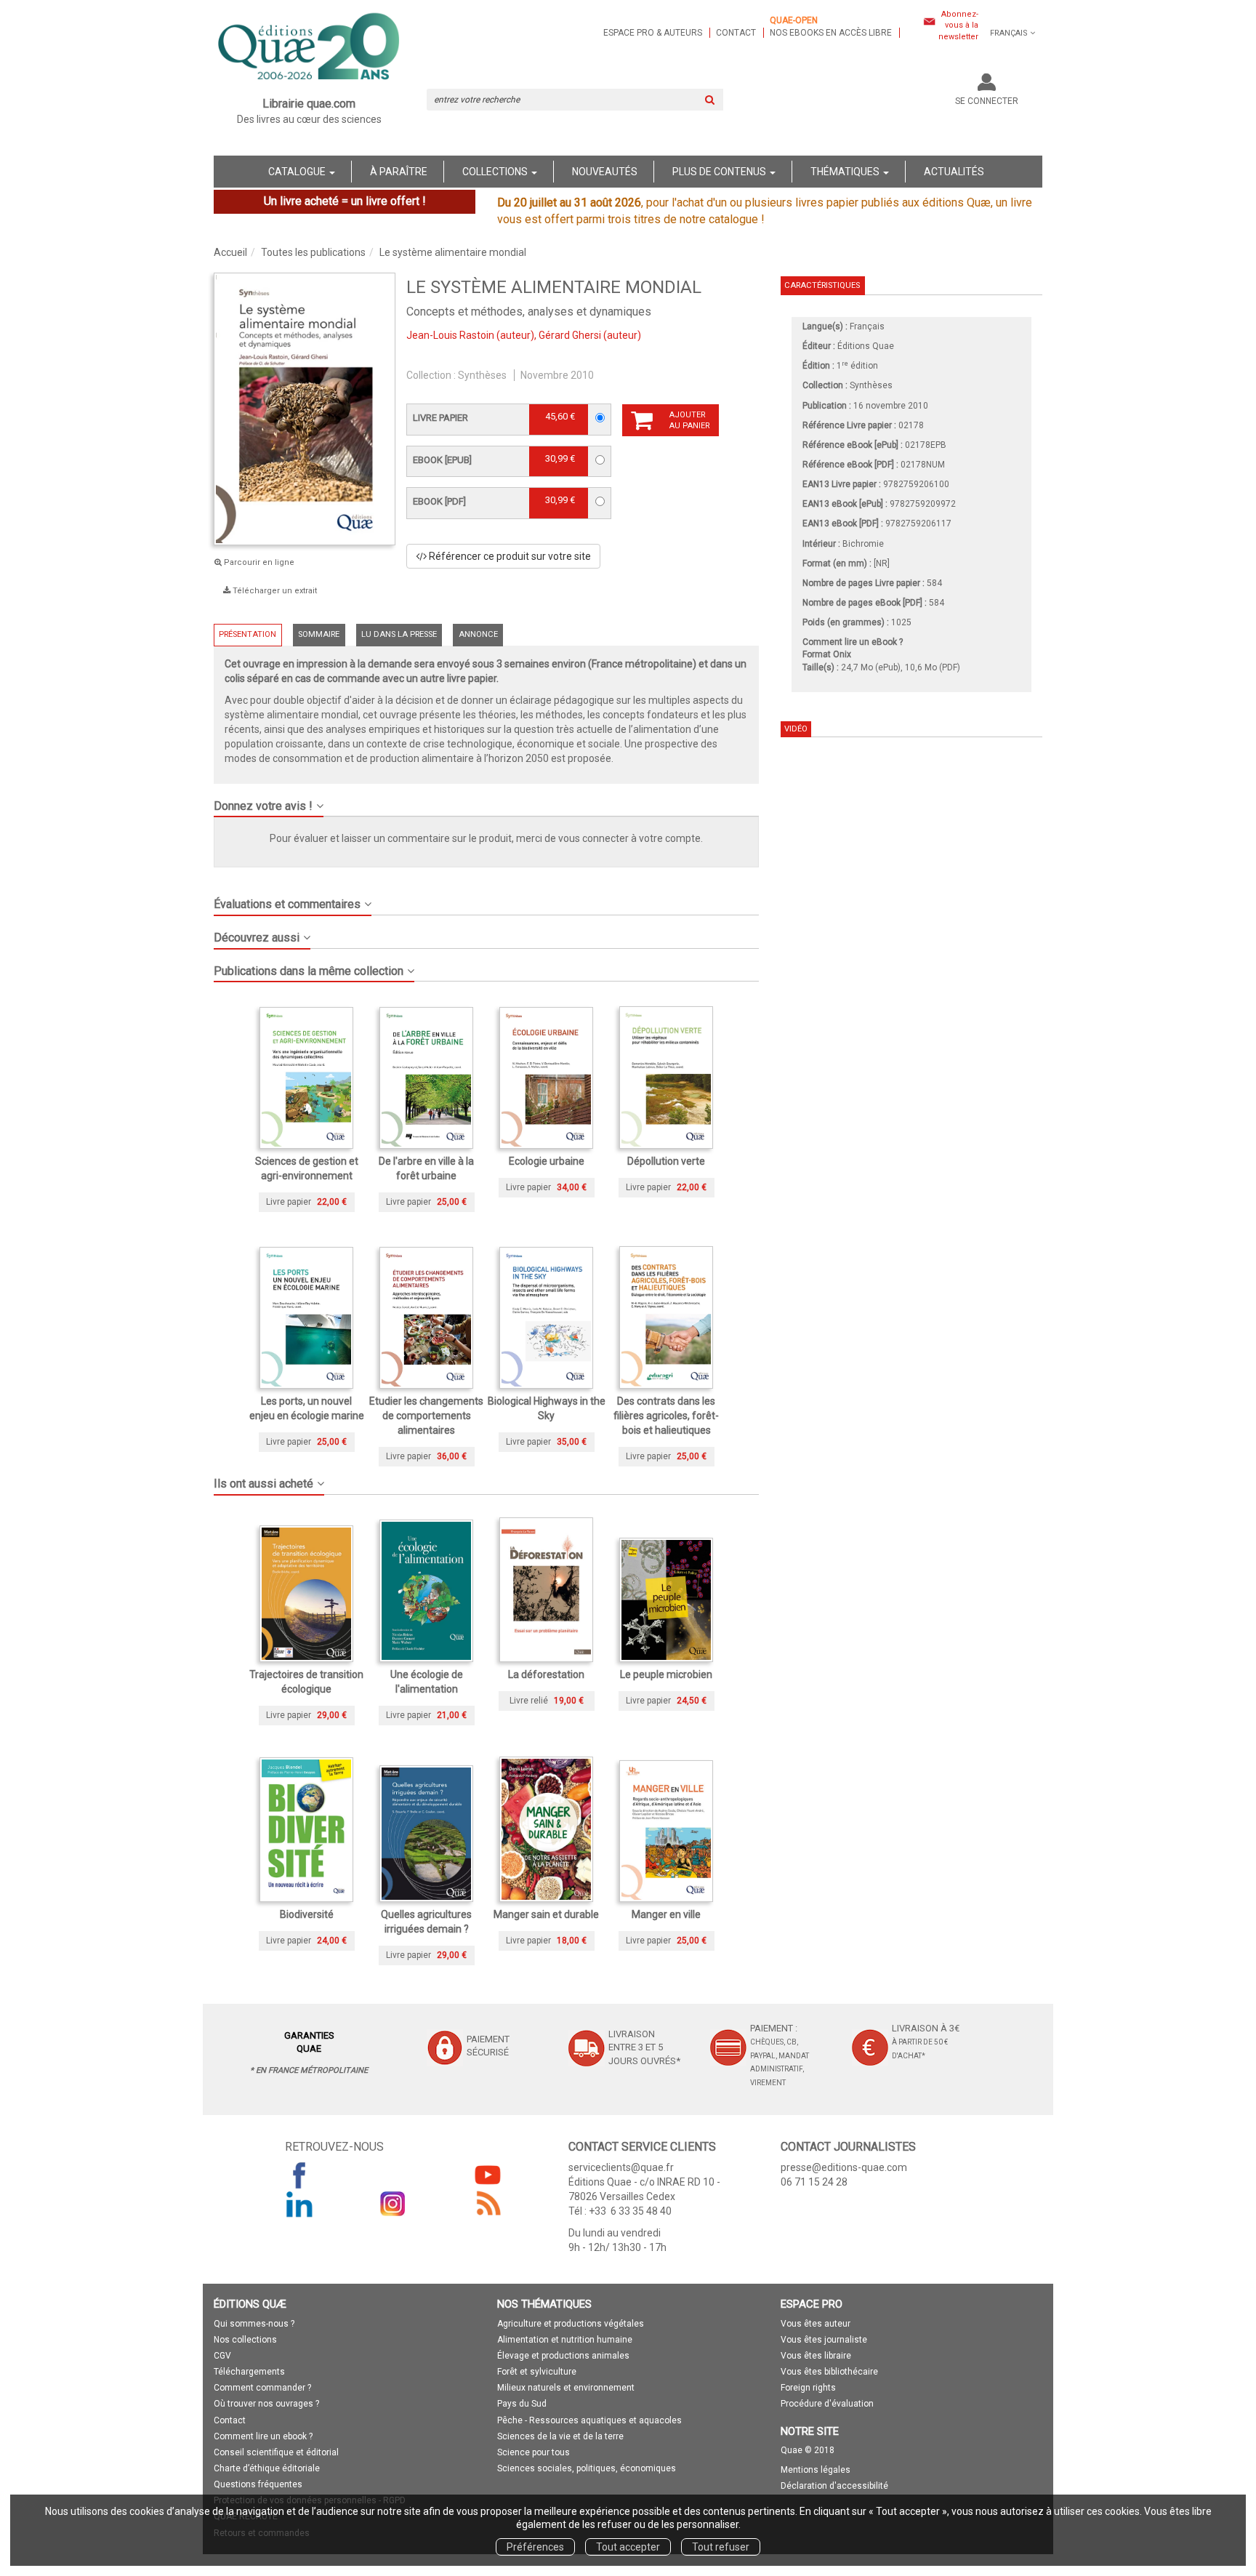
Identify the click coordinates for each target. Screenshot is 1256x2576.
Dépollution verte (666, 1161)
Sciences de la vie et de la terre (560, 2436)
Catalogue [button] (298, 172)
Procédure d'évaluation (827, 2404)
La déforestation (546, 1674)
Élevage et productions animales (563, 2356)
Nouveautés (605, 172)
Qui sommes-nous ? (254, 2324)
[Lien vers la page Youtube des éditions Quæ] (488, 2175)
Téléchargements (249, 2372)
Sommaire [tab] (319, 634)
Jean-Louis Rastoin (450, 335)
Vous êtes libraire (816, 2356)
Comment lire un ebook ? (263, 2436)
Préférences (535, 2547)
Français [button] (1009, 33)
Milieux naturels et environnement (566, 2388)
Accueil (230, 252)
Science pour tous (534, 2452)
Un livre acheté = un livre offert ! (345, 201)
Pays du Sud (522, 2404)
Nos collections (245, 2340)
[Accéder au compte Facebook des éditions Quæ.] (299, 2175)
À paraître (399, 172)
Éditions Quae (866, 346)
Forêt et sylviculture (537, 2372)
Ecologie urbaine (547, 1161)
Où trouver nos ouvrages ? (266, 2404)
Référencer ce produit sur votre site (509, 556)
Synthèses (482, 375)
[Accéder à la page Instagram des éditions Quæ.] (393, 2204)
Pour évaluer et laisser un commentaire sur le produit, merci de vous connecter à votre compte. (486, 838)
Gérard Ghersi (570, 335)
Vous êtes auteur (816, 2324)
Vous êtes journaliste (824, 2340)
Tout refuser (721, 2547)
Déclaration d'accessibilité (834, 2486)
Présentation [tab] (247, 634)
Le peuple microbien (666, 1674)
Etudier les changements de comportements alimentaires (426, 1416)
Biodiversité (307, 1914)
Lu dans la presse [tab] (399, 634)
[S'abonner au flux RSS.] (488, 2204)
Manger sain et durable (546, 1914)
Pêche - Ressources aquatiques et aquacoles (589, 2420)
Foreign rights (808, 2388)
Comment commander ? (262, 2388)
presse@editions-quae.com (844, 2167)
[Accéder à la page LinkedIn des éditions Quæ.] (299, 2204)
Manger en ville (666, 1914)
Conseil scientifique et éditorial (276, 2452)
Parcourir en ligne (258, 562)
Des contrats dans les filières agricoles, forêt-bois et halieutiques (666, 1416)
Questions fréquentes (258, 2484)
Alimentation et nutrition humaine (565, 2340)
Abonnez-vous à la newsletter (958, 25)
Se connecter (987, 101)
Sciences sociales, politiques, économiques (587, 2468)
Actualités (954, 172)
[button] (486, 801)
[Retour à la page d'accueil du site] (309, 48)
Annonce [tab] (478, 634)
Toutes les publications (313, 252)
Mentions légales (816, 2470)
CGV (222, 2356)
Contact (736, 33)
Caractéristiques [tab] (822, 285)
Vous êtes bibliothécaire (829, 2372)
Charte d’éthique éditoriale (267, 2468)
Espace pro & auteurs (653, 33)
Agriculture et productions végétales (571, 2324)
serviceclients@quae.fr (621, 2167)
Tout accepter (628, 2547)
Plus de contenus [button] (720, 172)
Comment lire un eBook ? (853, 642)
